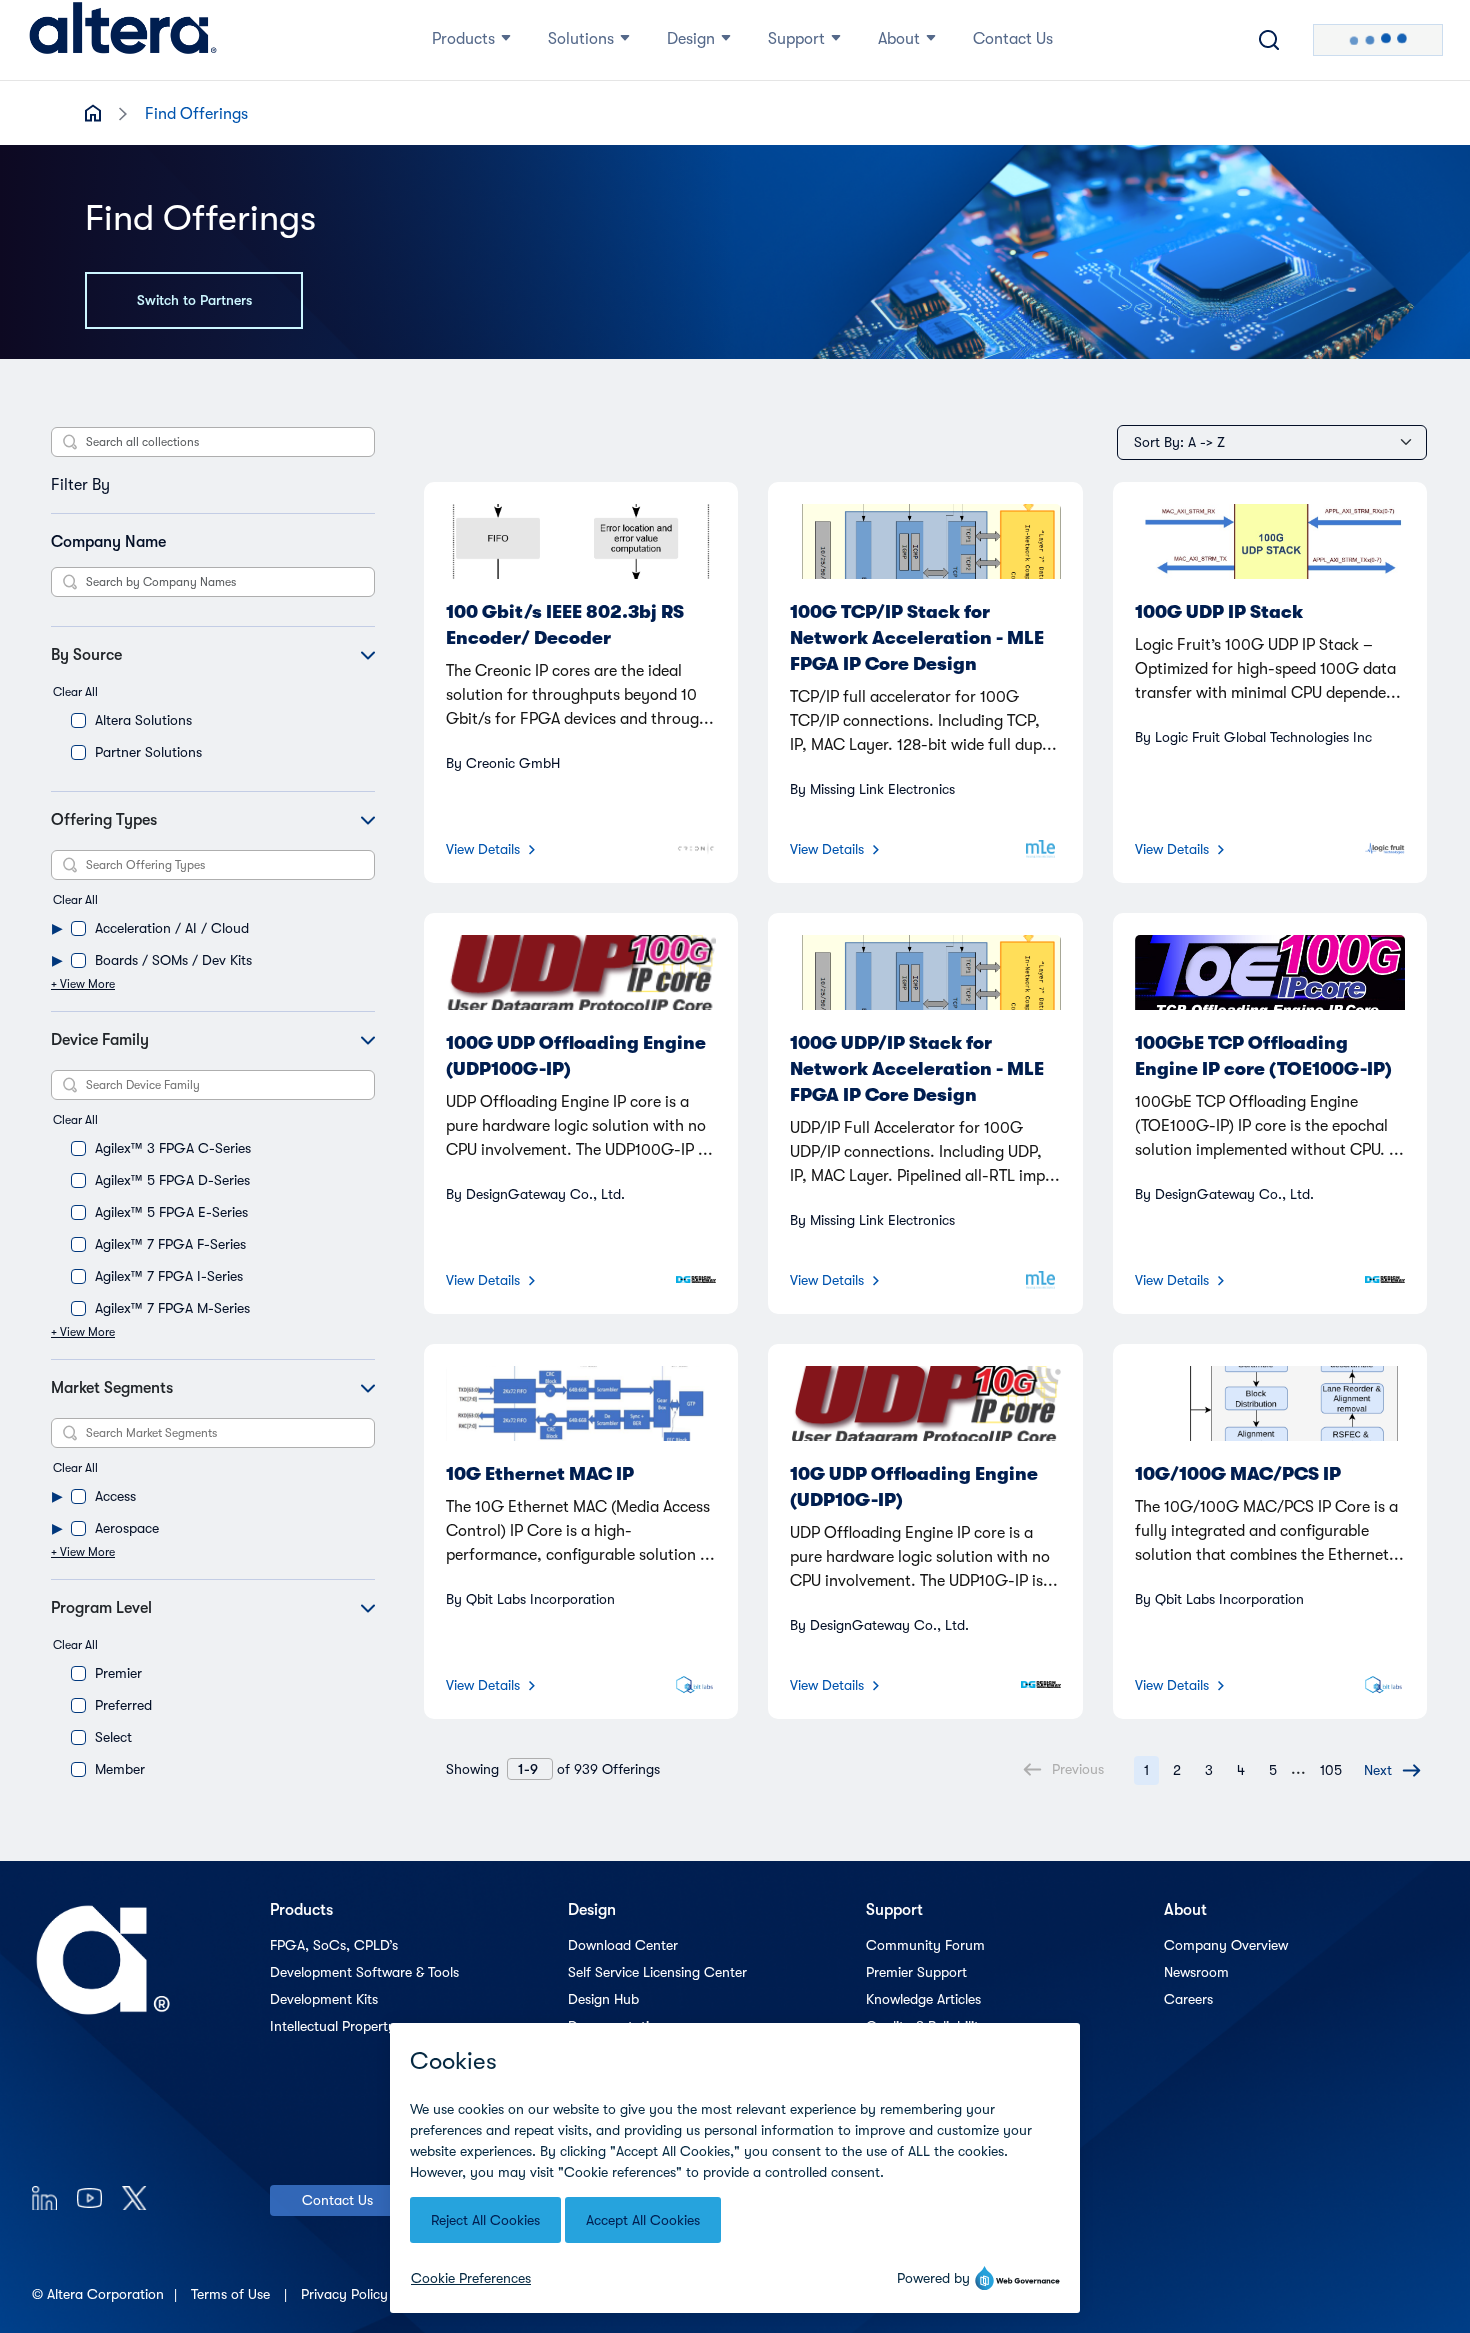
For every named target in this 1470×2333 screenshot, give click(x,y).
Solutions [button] (581, 39)
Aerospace (127, 1528)
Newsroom (1196, 1972)
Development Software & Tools (364, 1972)
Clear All (75, 692)
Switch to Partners (194, 300)
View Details (483, 849)
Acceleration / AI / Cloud (172, 928)
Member (120, 1769)
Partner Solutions (148, 752)
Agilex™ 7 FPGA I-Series (169, 1276)
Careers (1188, 1999)
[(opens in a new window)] (44, 2197)
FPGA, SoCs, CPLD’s (334, 1945)
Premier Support (916, 1972)
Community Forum (925, 1945)
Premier (118, 1673)
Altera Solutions (143, 720)
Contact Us (337, 2200)
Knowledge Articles (923, 1999)
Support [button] (796, 39)
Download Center (623, 1945)
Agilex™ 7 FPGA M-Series (172, 1308)
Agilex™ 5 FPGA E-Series (171, 1212)
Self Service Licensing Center (657, 1972)
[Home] (123, 40)
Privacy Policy (346, 2294)
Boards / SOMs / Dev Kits (173, 960)
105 (1331, 1770)
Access (115, 1496)
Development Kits (324, 1999)
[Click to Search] (1269, 40)
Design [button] (691, 39)
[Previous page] (1114, 1769)
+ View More (83, 984)
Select (113, 1737)
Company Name (108, 542)
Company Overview (1226, 1945)
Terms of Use (232, 2294)
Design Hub (603, 1999)
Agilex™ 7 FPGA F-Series (170, 1244)
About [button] (899, 39)
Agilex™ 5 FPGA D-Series (172, 1180)
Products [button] (463, 39)
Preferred (123, 1705)
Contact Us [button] (1013, 39)
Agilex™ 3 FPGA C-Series (173, 1148)
